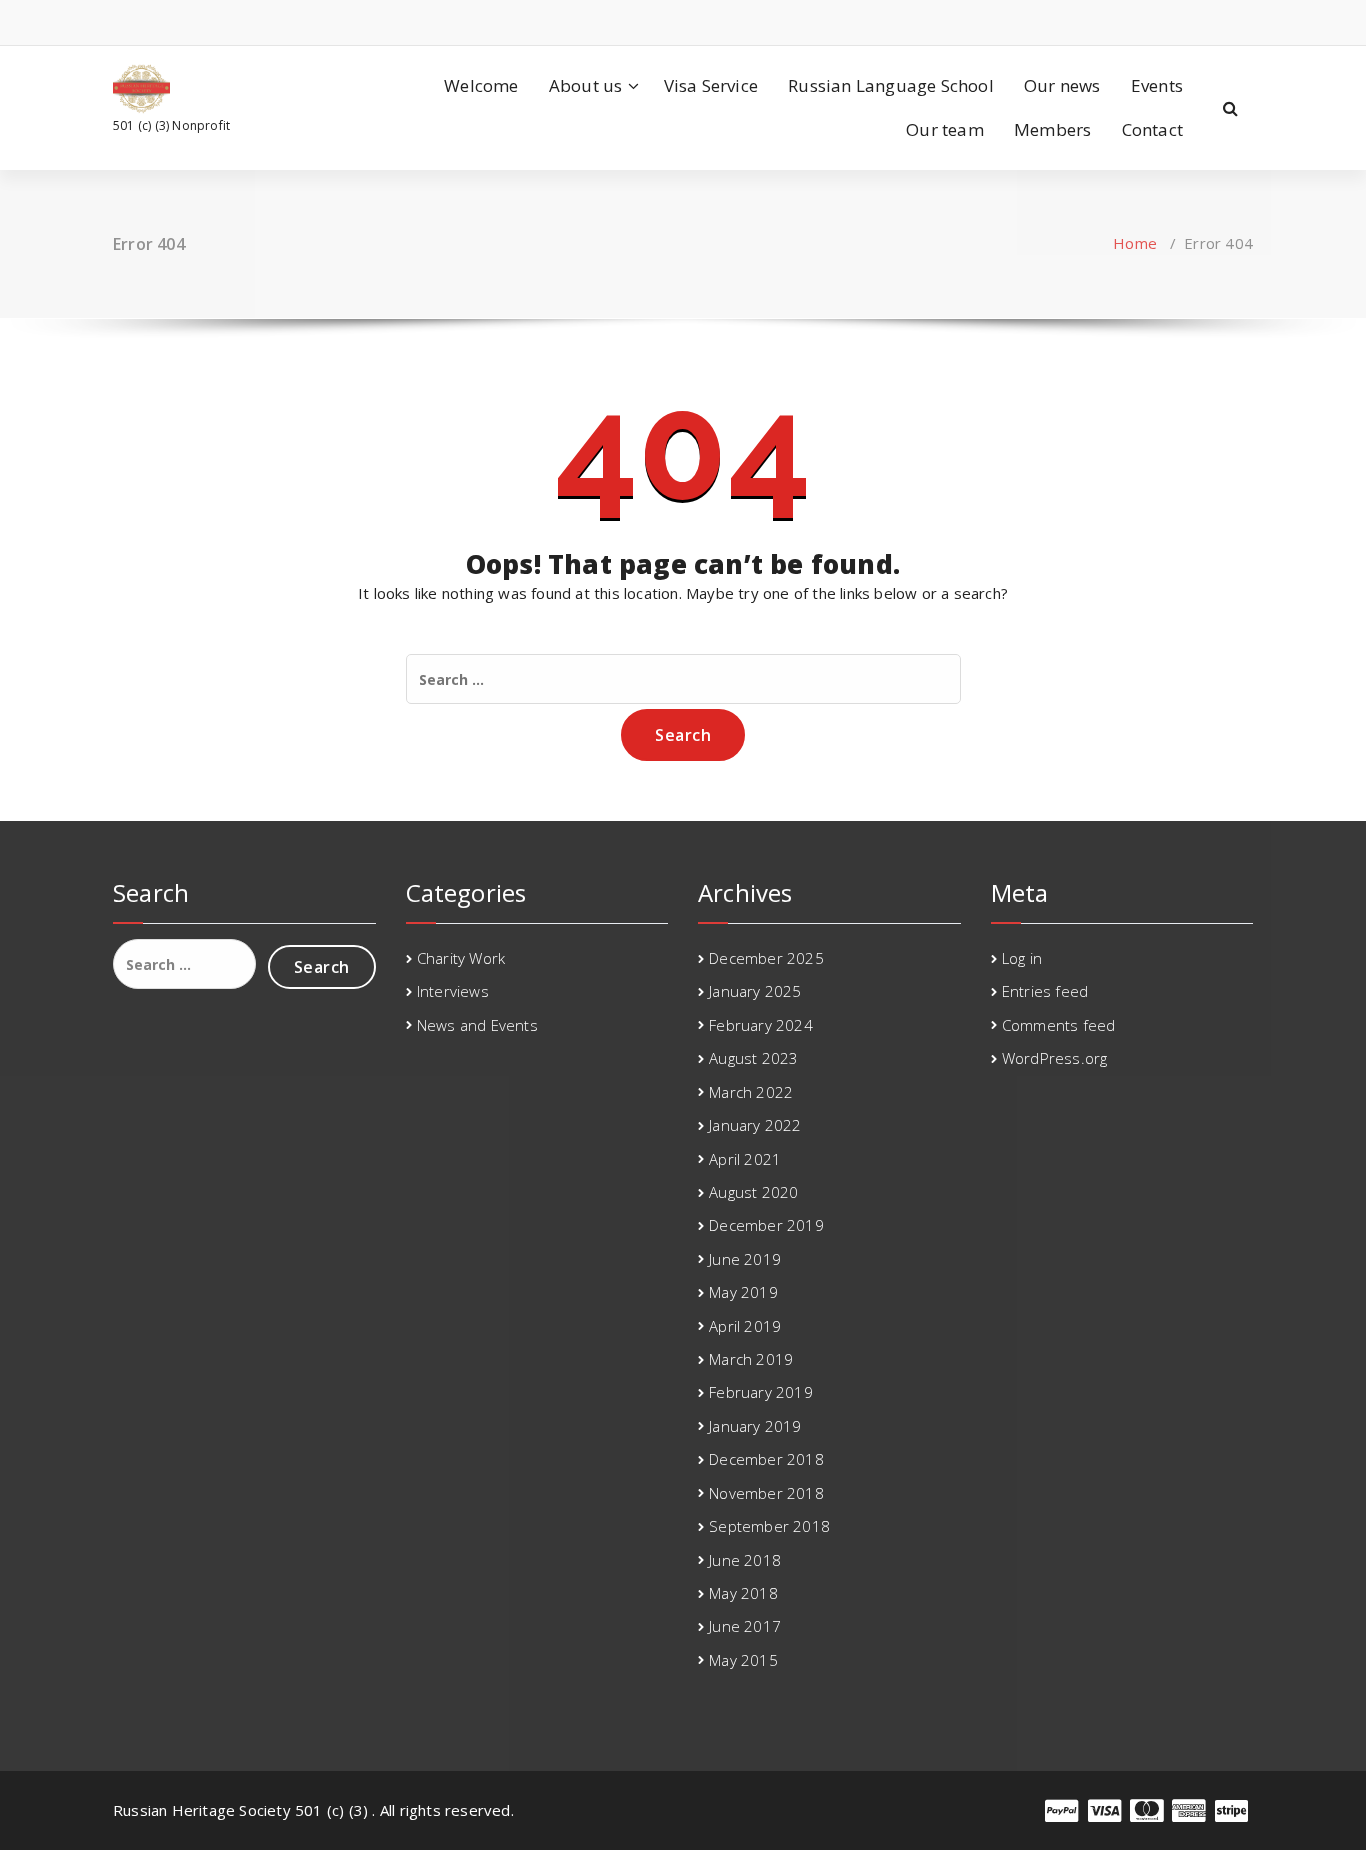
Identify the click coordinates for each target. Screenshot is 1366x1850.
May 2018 (743, 1593)
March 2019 (751, 1359)
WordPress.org (1055, 1058)
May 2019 (743, 1292)
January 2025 (755, 991)
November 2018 (766, 1493)
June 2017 (745, 1626)
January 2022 (755, 1125)
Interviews (453, 991)
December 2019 (766, 1225)
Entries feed (1045, 991)
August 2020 (753, 1192)
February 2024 (761, 1025)
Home (1135, 243)
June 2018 (745, 1560)
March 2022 (751, 1092)
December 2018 (766, 1459)
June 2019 (745, 1259)
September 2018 (769, 1526)
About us (586, 85)
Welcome (481, 85)
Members (1052, 129)
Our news (1062, 85)
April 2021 (745, 1159)
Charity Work (461, 958)
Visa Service (711, 85)
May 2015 (743, 1660)
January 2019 (755, 1426)
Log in (1022, 958)
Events (1157, 85)
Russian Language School (891, 85)
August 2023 (753, 1058)
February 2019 (761, 1392)
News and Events (477, 1025)
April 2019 (745, 1326)
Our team (945, 129)
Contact (1152, 129)
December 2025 (766, 958)
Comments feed (1059, 1025)
